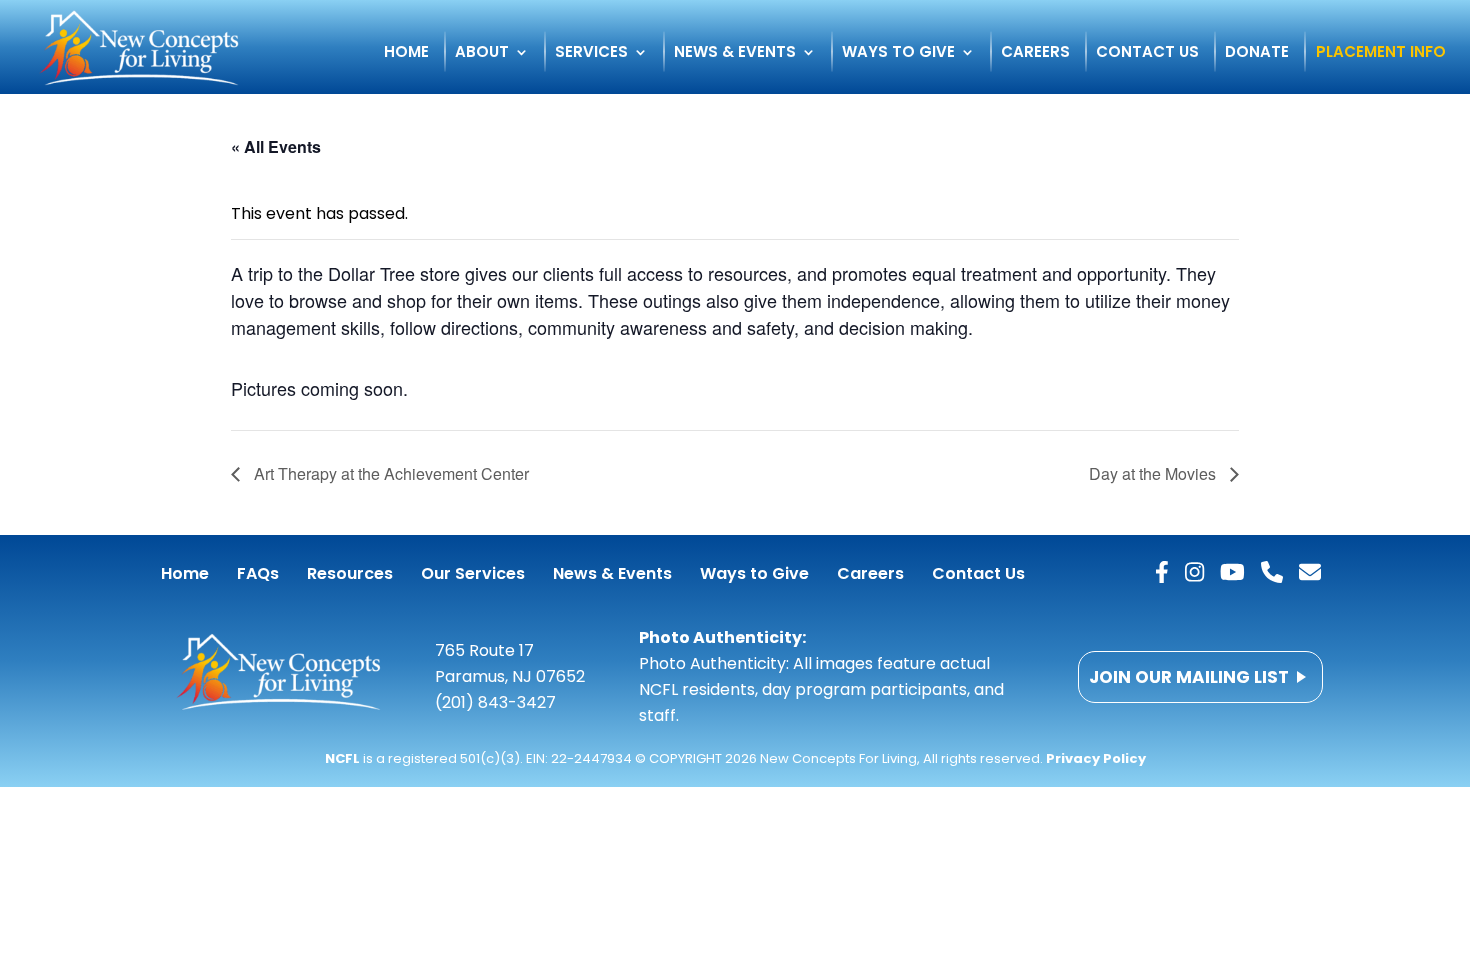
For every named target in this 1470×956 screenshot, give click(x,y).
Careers (1035, 53)
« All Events (276, 146)
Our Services (473, 573)
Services (591, 53)
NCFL (342, 758)
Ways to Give (898, 53)
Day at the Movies (1154, 473)
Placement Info (1381, 53)
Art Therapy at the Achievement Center (389, 473)
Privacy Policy (1096, 758)
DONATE (1257, 53)
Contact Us (1147, 53)
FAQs (258, 573)
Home (406, 53)
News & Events (735, 53)
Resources (350, 573)
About (482, 53)
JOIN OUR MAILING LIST (1189, 677)
